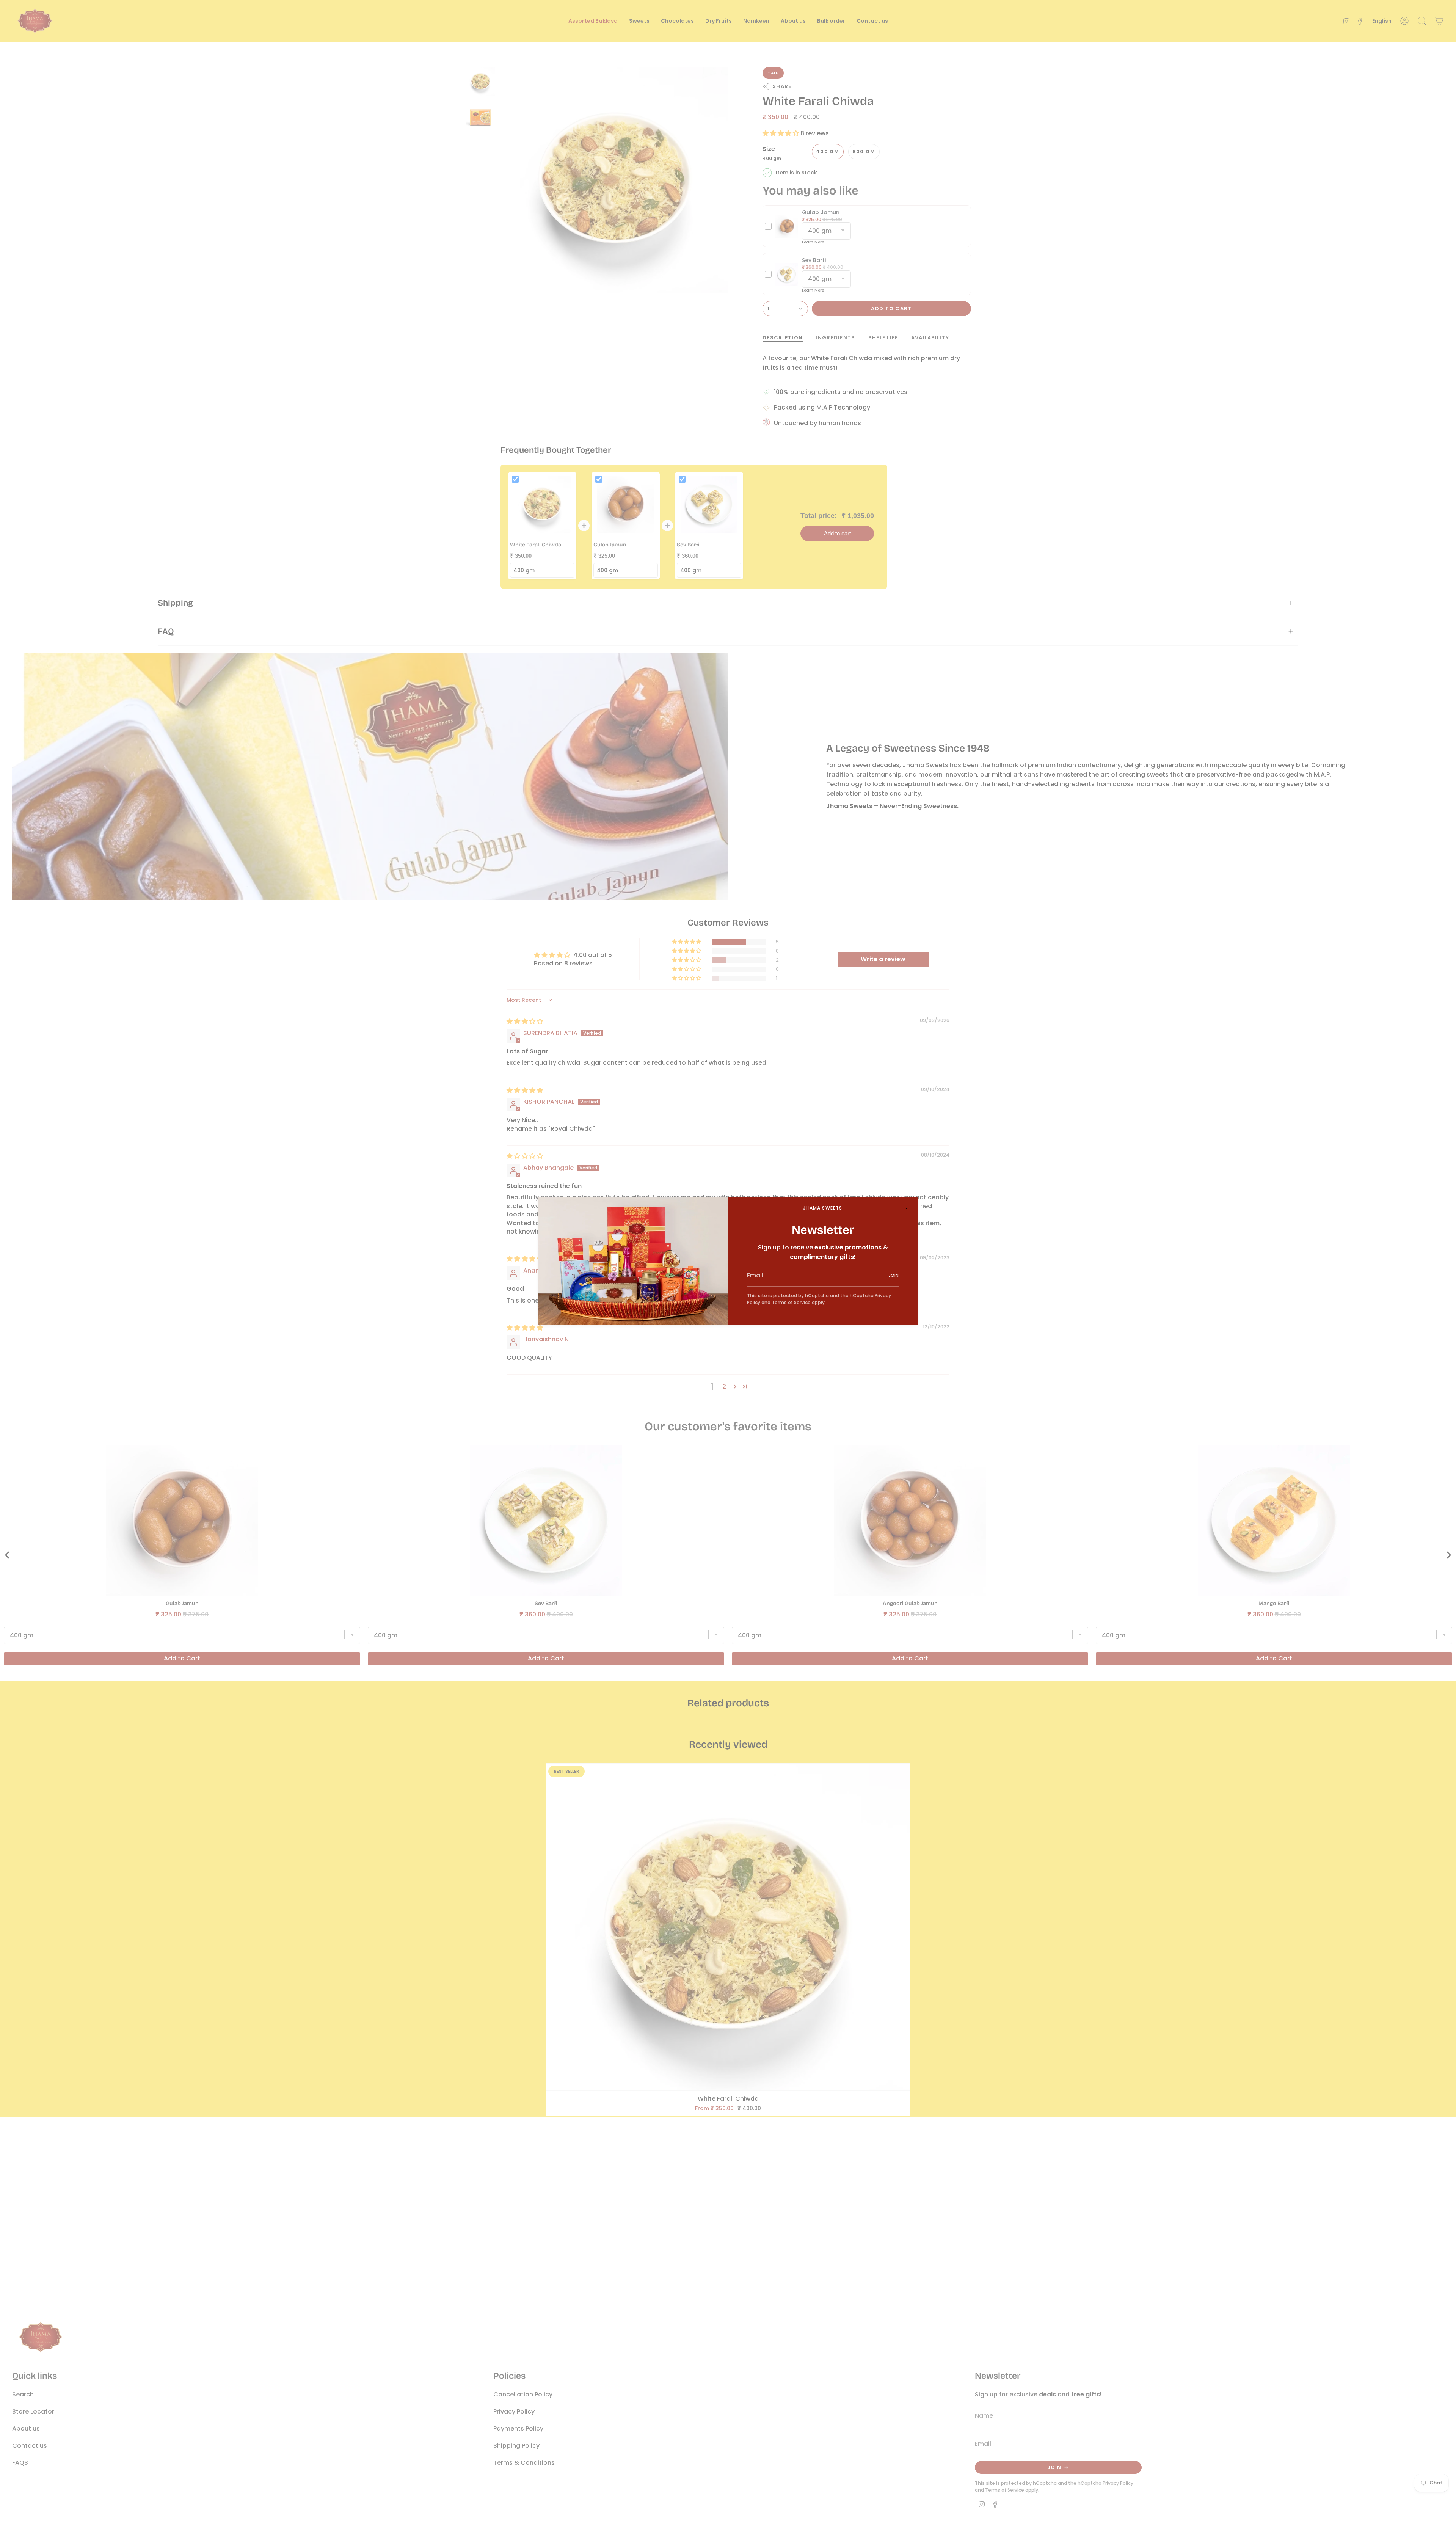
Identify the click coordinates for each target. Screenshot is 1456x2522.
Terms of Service (791, 1302)
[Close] (906, 1208)
